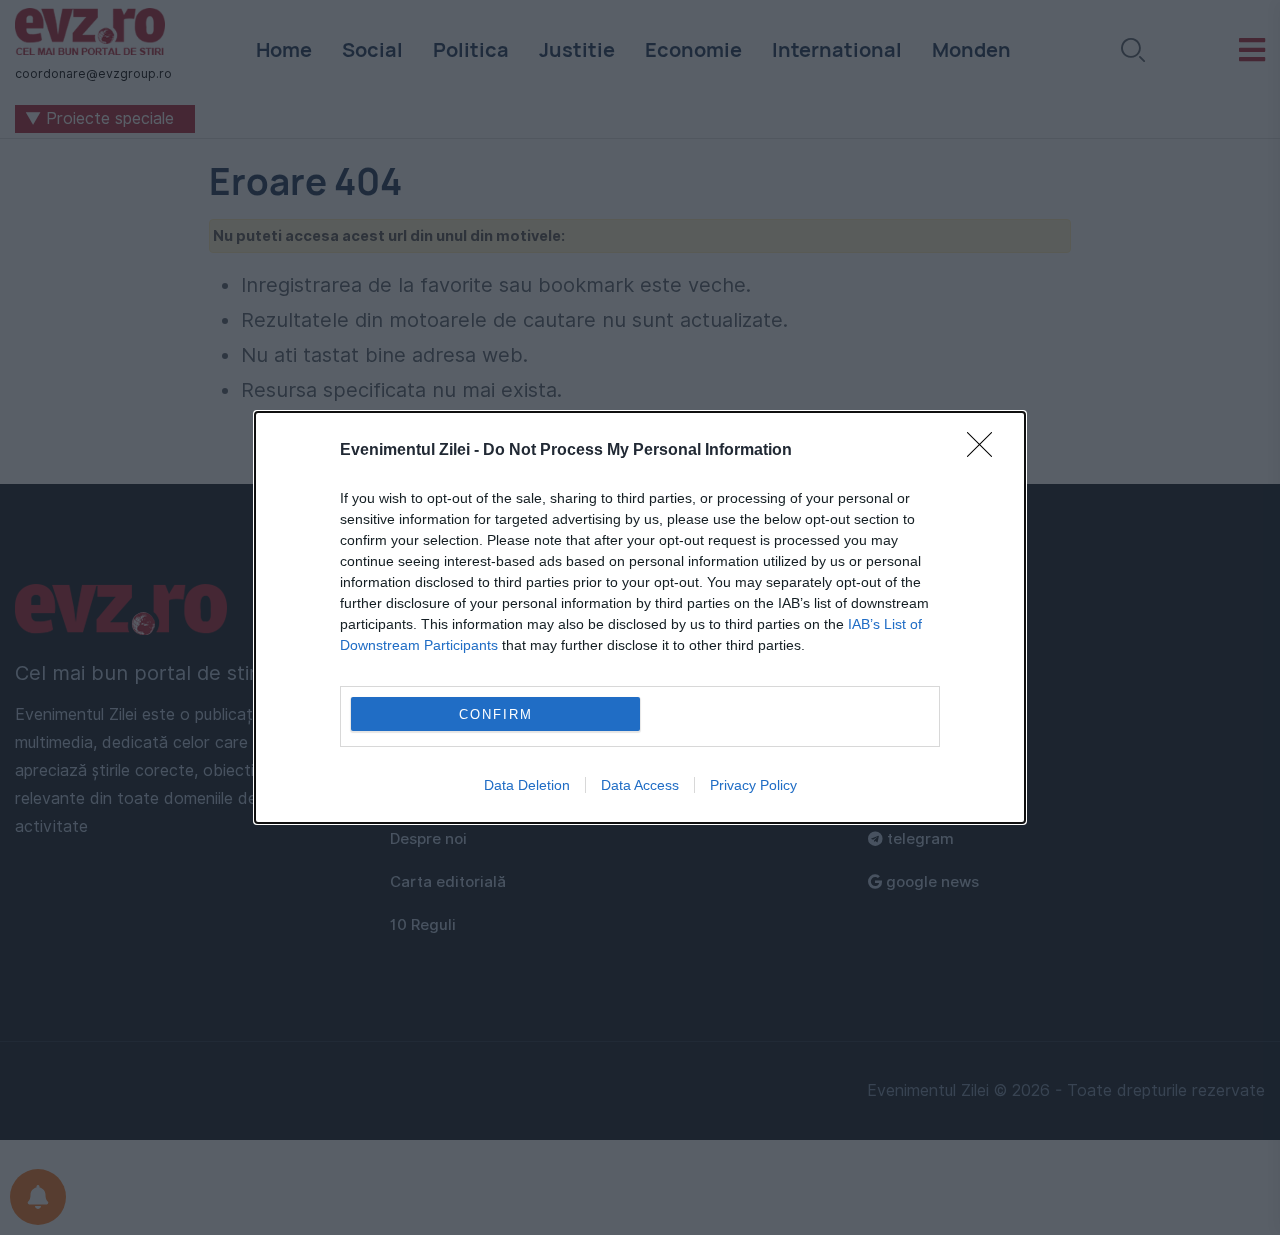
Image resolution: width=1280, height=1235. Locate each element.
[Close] (986, 451)
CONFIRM (496, 714)
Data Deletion (527, 785)
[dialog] (640, 617)
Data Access (640, 785)
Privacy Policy (753, 785)
